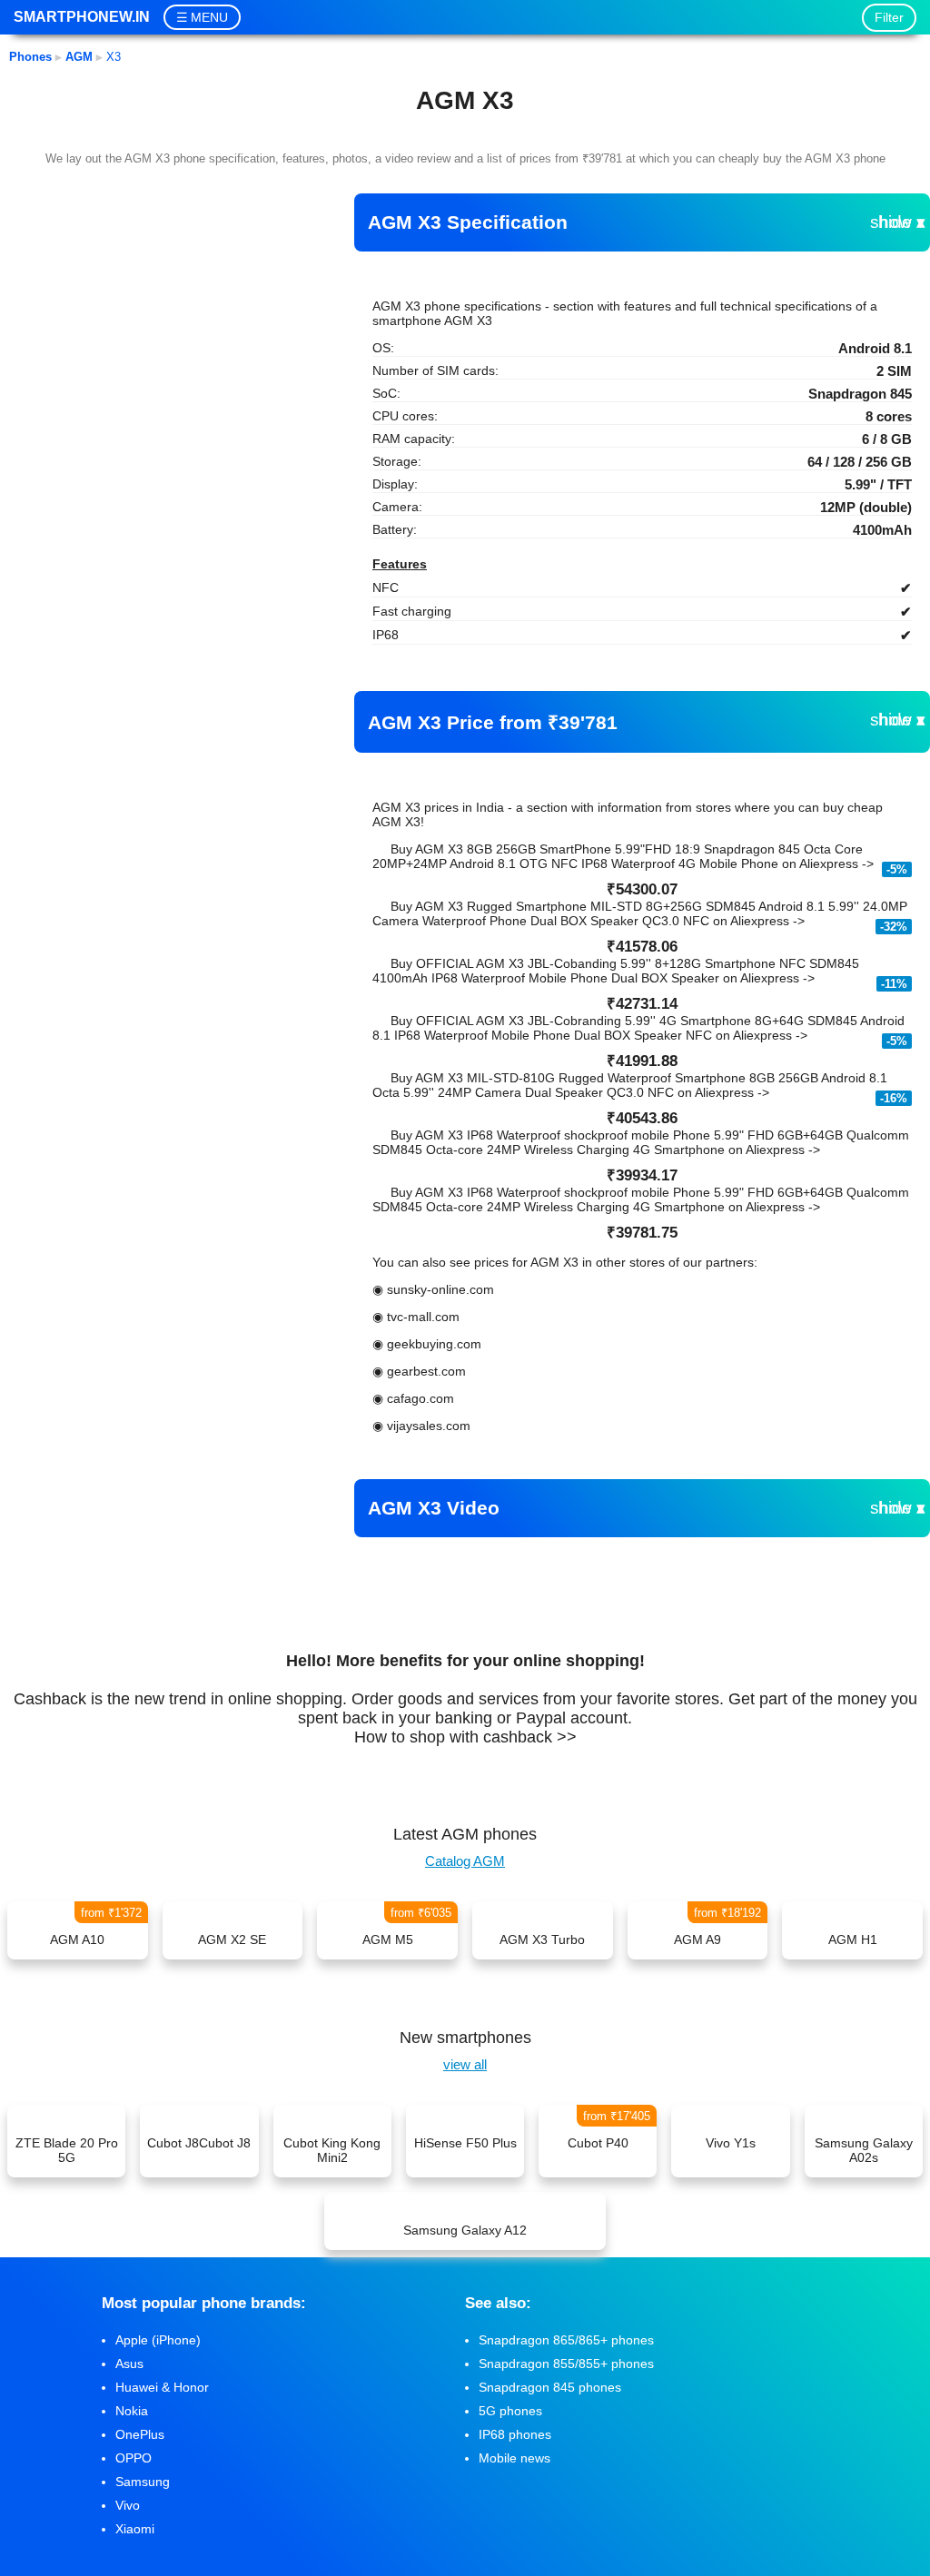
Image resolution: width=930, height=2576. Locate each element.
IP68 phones (515, 2434)
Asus (129, 2364)
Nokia (132, 2411)
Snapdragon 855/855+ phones (566, 2364)
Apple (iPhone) (158, 2340)
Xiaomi (135, 2529)
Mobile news (514, 2458)
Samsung (143, 2482)
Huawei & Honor (162, 2387)
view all (465, 2064)
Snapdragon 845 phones (550, 2387)
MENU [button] (209, 17)
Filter (889, 17)
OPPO (134, 2458)
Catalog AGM (465, 1861)
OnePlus (140, 2434)
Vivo (128, 2505)
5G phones (510, 2411)
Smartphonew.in (82, 17)
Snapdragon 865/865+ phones (566, 2340)
